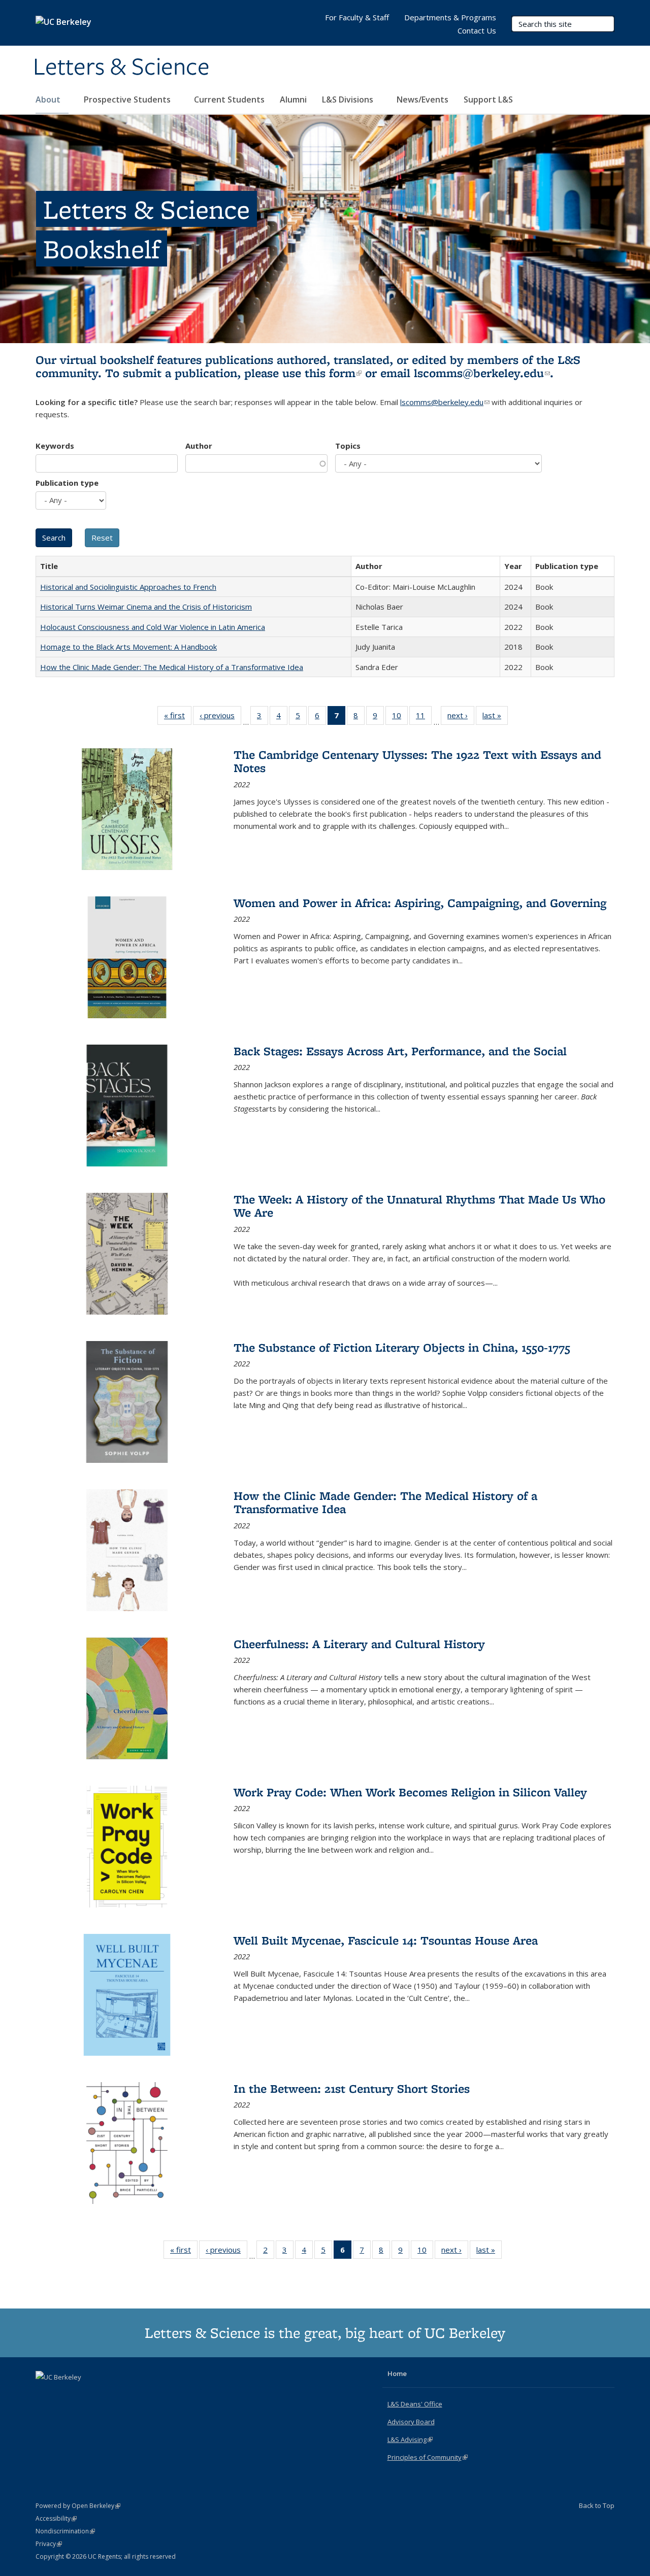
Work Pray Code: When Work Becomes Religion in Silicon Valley (410, 1792)
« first (178, 717)
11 (424, 717)
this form (333, 373)
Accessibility (56, 2518)
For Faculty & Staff (357, 17)
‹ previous (220, 717)
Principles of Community (428, 2457)
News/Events (422, 99)
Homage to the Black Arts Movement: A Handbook (128, 647)
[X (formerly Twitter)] (45, 2394)
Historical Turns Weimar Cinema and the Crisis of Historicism (146, 607)
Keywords (55, 446)
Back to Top (597, 2505)
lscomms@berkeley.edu (482, 373)
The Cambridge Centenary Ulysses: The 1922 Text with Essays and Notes (417, 761)
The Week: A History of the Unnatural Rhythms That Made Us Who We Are (419, 1206)
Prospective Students (128, 99)
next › (461, 717)
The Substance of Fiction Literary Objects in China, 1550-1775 (402, 1347)
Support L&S (488, 99)
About (49, 99)
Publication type (67, 483)
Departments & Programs (450, 17)
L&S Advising (410, 2439)
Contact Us (477, 30)
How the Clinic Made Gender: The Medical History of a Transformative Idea (172, 667)
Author (199, 446)
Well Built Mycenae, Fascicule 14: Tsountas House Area (386, 1940)
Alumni (293, 99)
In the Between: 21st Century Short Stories (352, 2088)
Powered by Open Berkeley (78, 2506)
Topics (348, 446)
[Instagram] (84, 2394)
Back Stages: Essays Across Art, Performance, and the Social (400, 1051)
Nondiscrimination (65, 2531)
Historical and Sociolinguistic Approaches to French (128, 587)
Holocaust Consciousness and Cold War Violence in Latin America (153, 627)
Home (397, 2373)
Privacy (49, 2544)
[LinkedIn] (64, 2394)
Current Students (229, 99)
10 (400, 717)
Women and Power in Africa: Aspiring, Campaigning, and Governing (420, 903)
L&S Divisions (349, 99)
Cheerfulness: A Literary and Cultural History (359, 1644)
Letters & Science (121, 68)
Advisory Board (411, 2422)
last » (495, 717)
